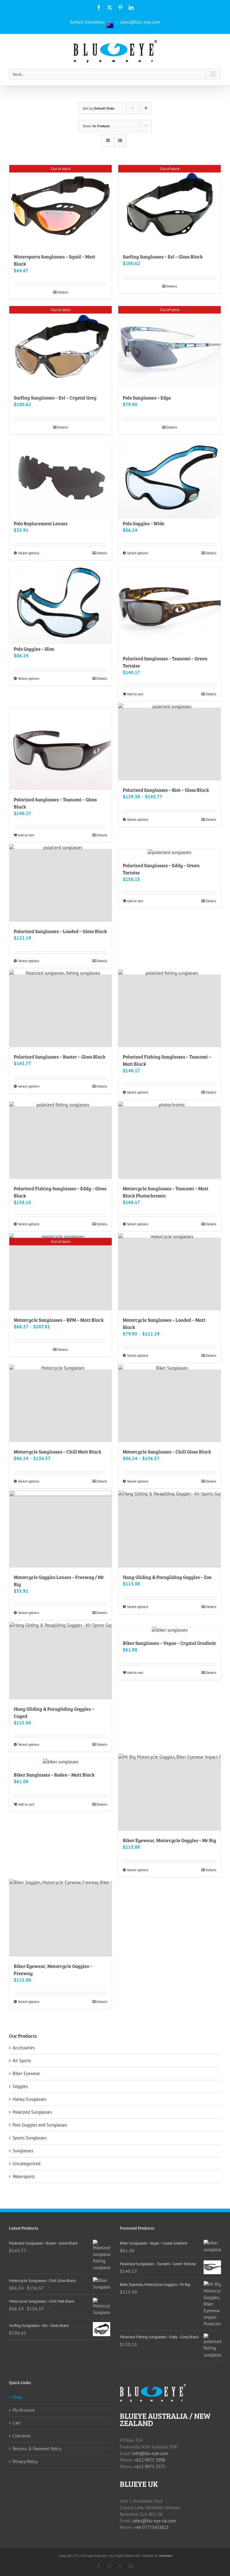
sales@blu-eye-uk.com (154, 2521)
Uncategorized (27, 2164)
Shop (17, 2397)
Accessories (24, 2048)
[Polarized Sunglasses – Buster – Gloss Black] (60, 1011)
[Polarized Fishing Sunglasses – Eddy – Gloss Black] (60, 1143)
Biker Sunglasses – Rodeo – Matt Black (54, 1775)
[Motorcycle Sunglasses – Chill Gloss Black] (170, 1406)
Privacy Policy (25, 2461)
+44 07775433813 (151, 2527)
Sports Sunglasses (29, 2138)
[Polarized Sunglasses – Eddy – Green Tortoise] (170, 852)
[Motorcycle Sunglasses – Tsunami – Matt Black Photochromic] (170, 1143)
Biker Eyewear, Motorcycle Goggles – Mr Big (170, 1840)
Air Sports (22, 2061)
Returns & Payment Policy (37, 2449)
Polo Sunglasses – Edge (147, 397)
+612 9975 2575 (149, 2467)
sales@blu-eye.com (140, 22)
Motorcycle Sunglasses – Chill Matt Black (57, 1451)
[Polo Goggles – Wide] (170, 478)
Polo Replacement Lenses (41, 523)
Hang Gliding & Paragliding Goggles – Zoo (167, 1577)
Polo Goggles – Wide (144, 523)
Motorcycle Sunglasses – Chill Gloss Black (167, 1451)
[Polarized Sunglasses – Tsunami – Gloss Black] (60, 749)
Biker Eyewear (26, 2073)
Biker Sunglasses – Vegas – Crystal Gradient (169, 1643)
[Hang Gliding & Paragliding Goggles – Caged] (60, 1663)
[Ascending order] (146, 108)
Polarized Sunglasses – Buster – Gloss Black (60, 1057)
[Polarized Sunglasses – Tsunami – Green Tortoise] (170, 608)
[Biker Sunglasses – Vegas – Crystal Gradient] (170, 1630)
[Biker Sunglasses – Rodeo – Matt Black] (60, 1762)
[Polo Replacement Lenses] (60, 478)
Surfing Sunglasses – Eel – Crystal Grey (55, 397)
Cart (16, 2423)
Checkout (22, 2436)
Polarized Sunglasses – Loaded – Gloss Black (60, 931)
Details (63, 292)
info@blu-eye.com (150, 2453)
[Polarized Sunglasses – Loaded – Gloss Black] (60, 885)
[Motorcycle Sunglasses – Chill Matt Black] (60, 1406)
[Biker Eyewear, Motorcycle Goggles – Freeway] (60, 1920)
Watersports (24, 2176)
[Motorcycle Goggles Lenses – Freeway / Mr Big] (60, 1531)
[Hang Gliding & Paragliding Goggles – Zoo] (170, 1531)
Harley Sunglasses (29, 2099)
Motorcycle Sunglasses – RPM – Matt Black (59, 1320)
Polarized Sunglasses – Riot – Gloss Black (166, 790)
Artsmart (166, 2555)
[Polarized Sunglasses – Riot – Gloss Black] (170, 744)
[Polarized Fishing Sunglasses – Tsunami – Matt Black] (170, 1011)
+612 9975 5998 (149, 2460)
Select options (29, 553)
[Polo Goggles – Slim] (60, 603)
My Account (24, 2410)
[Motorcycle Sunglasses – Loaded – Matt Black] (170, 1274)
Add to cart (135, 694)
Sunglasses (23, 2151)
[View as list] (120, 141)
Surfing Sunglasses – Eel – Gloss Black (163, 256)
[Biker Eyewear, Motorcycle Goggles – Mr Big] (170, 1795)
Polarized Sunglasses (32, 2112)
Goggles (20, 2086)
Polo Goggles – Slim (34, 649)
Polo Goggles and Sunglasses (40, 2125)
